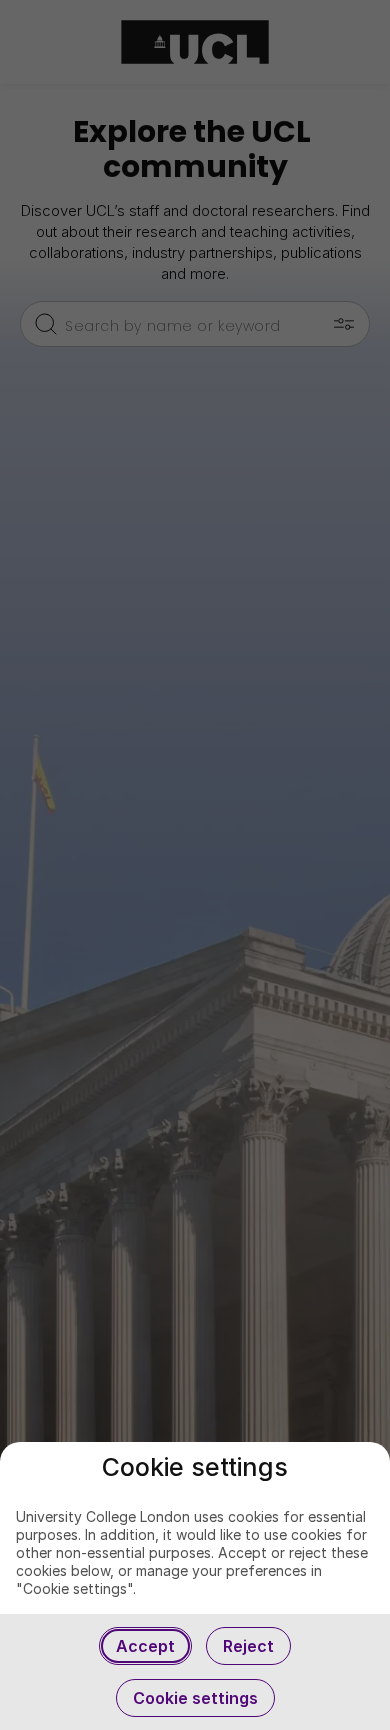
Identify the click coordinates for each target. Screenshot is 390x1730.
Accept (145, 1646)
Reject (248, 1646)
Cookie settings (195, 1698)
